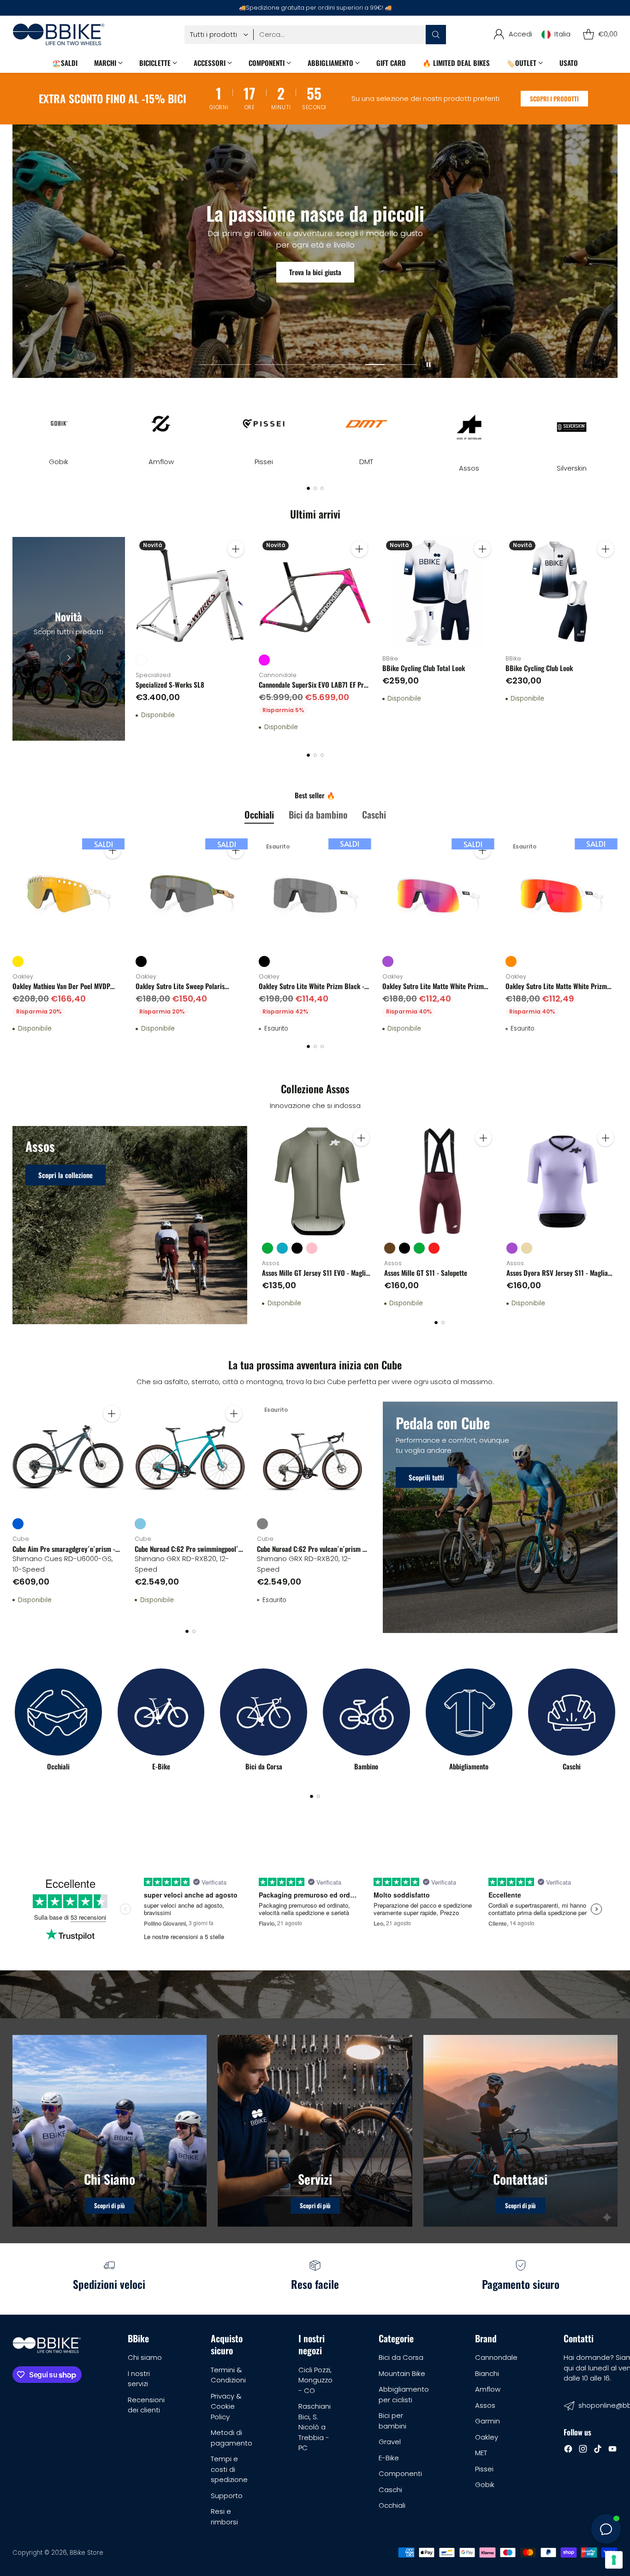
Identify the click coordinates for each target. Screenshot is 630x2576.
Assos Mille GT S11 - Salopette (426, 1273)
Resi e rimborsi (224, 2517)
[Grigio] (262, 1524)
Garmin (487, 2421)
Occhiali (392, 2505)
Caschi (390, 2490)
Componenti (400, 2473)
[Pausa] (428, 365)
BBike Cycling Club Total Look (424, 668)
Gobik (485, 2485)
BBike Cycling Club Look (539, 668)
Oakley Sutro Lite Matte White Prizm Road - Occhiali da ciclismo (433, 991)
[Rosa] (312, 1248)
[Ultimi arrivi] (68, 639)
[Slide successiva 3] (336, 365)
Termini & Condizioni (228, 2375)
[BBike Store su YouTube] (612, 2450)
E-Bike (389, 2458)
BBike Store (86, 2553)
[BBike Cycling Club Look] (562, 593)
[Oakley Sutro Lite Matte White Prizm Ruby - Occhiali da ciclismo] (562, 894)
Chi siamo (145, 2357)
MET (481, 2453)
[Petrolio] (282, 1248)
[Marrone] (390, 1248)
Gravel (390, 2442)
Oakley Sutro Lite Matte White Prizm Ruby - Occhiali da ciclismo (556, 991)
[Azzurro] (140, 1524)
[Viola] (388, 961)
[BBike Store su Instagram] (583, 2450)
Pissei (484, 2469)
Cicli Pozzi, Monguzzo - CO (315, 2380)
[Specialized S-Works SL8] (192, 593)
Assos (485, 2405)
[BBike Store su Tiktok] (598, 2450)
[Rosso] (434, 1248)
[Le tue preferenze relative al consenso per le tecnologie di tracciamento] (614, 2560)
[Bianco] (141, 660)
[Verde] (267, 1248)
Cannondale (496, 2357)
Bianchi (487, 2373)
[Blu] (18, 1524)
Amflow (488, 2389)
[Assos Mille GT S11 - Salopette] (440, 1182)
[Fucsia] (264, 660)
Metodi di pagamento (232, 2438)
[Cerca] (436, 35)
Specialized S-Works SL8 (170, 684)
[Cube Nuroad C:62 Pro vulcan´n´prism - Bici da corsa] (312, 1457)
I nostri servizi (139, 2379)
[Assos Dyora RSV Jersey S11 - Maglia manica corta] (562, 1182)
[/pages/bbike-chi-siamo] (110, 2131)
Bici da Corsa (401, 2357)
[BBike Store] (59, 34)
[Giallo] (18, 961)
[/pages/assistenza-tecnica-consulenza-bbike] (315, 2131)
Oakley (487, 2437)
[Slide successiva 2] (280, 365)
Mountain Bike (402, 2373)
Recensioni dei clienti (146, 2405)
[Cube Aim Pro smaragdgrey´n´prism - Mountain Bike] (68, 1457)
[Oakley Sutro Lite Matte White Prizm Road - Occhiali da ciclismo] (438, 894)
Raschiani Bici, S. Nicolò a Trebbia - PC (315, 2427)
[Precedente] (15, 426)
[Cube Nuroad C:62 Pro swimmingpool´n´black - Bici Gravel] (190, 1457)
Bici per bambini (392, 2421)
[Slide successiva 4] (391, 365)
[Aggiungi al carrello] (236, 549)
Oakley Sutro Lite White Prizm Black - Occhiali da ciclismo (312, 991)
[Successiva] (615, 426)
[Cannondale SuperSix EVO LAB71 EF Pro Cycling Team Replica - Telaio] (315, 593)
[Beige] (527, 1248)
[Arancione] (511, 961)
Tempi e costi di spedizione (229, 2469)
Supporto (227, 2496)
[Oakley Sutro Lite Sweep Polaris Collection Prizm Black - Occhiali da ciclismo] (192, 894)
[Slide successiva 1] (225, 365)
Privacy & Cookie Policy (226, 2406)
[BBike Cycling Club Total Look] (438, 593)
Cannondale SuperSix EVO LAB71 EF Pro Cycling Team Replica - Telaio (313, 690)
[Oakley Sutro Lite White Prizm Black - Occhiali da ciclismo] (315, 894)
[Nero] (141, 961)
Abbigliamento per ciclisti (404, 2394)
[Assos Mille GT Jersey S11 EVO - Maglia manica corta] (318, 1182)
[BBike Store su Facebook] (568, 2450)
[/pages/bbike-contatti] (520, 2131)
